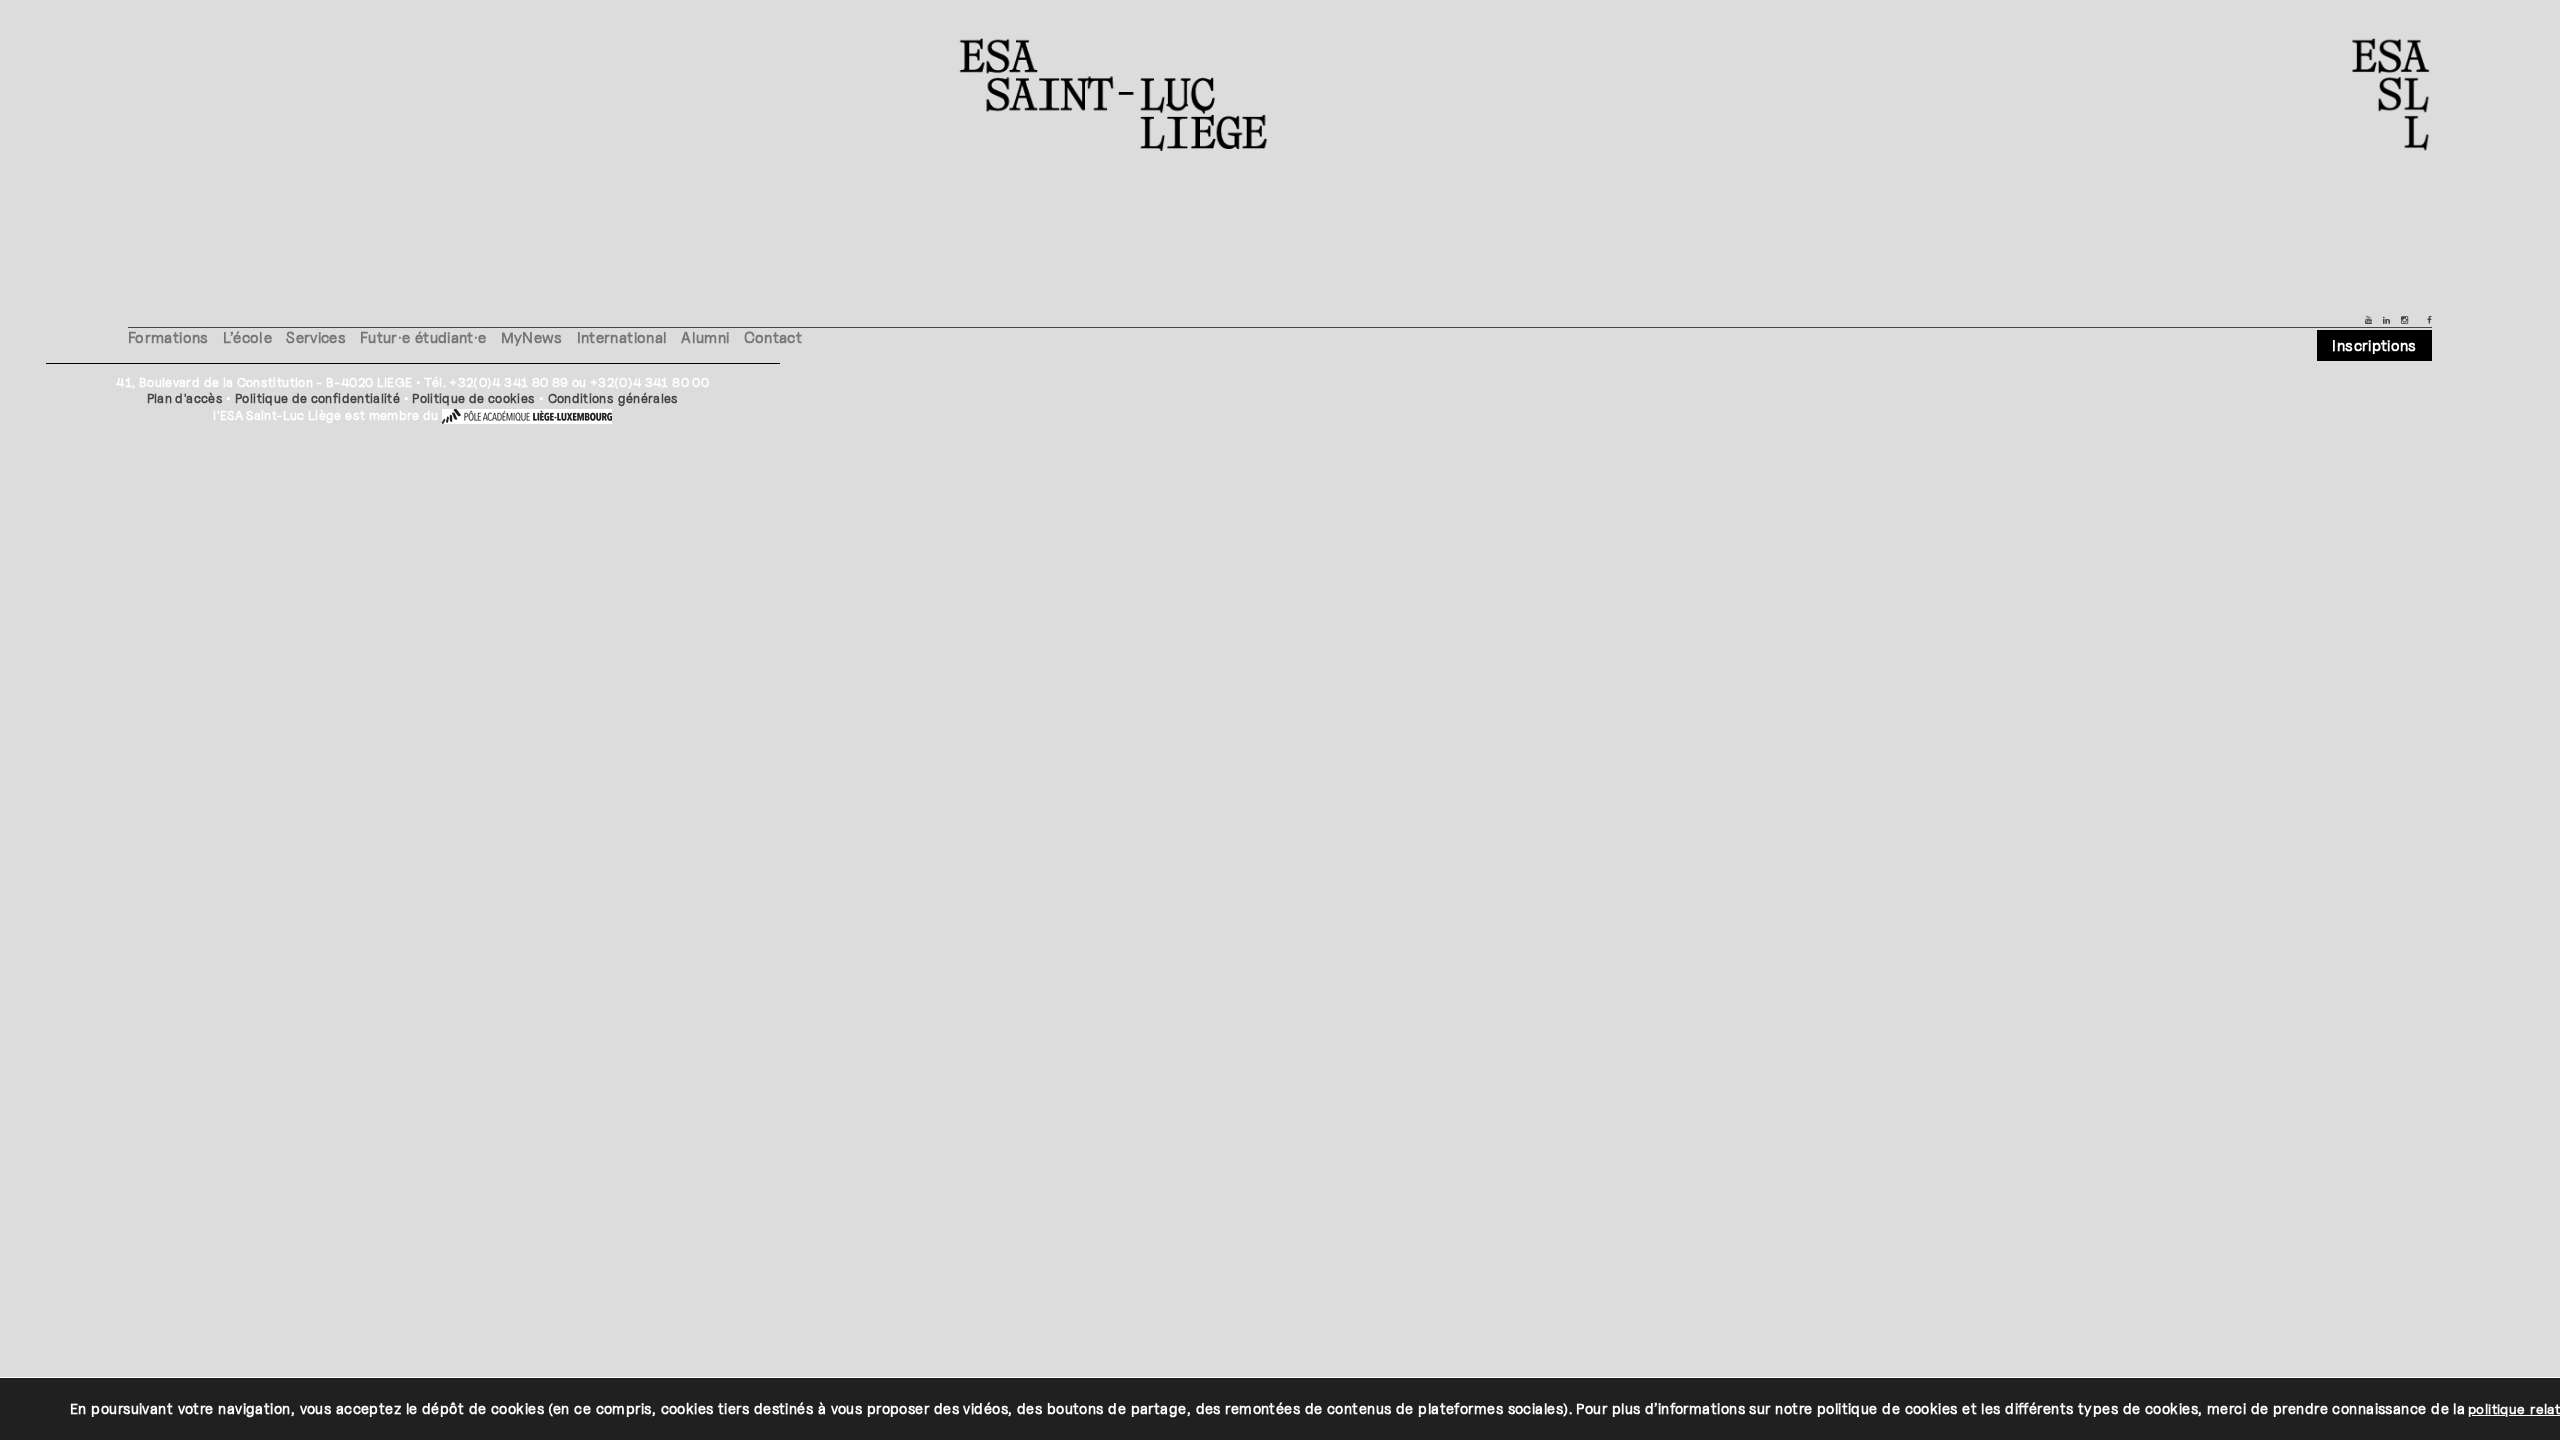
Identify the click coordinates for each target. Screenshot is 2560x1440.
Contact (773, 337)
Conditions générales (613, 398)
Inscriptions (2374, 345)
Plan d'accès (185, 398)
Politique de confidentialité (317, 398)
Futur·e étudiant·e (423, 337)
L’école (248, 337)
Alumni (705, 337)
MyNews (532, 337)
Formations (168, 337)
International (622, 337)
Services (316, 337)
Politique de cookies (473, 398)
